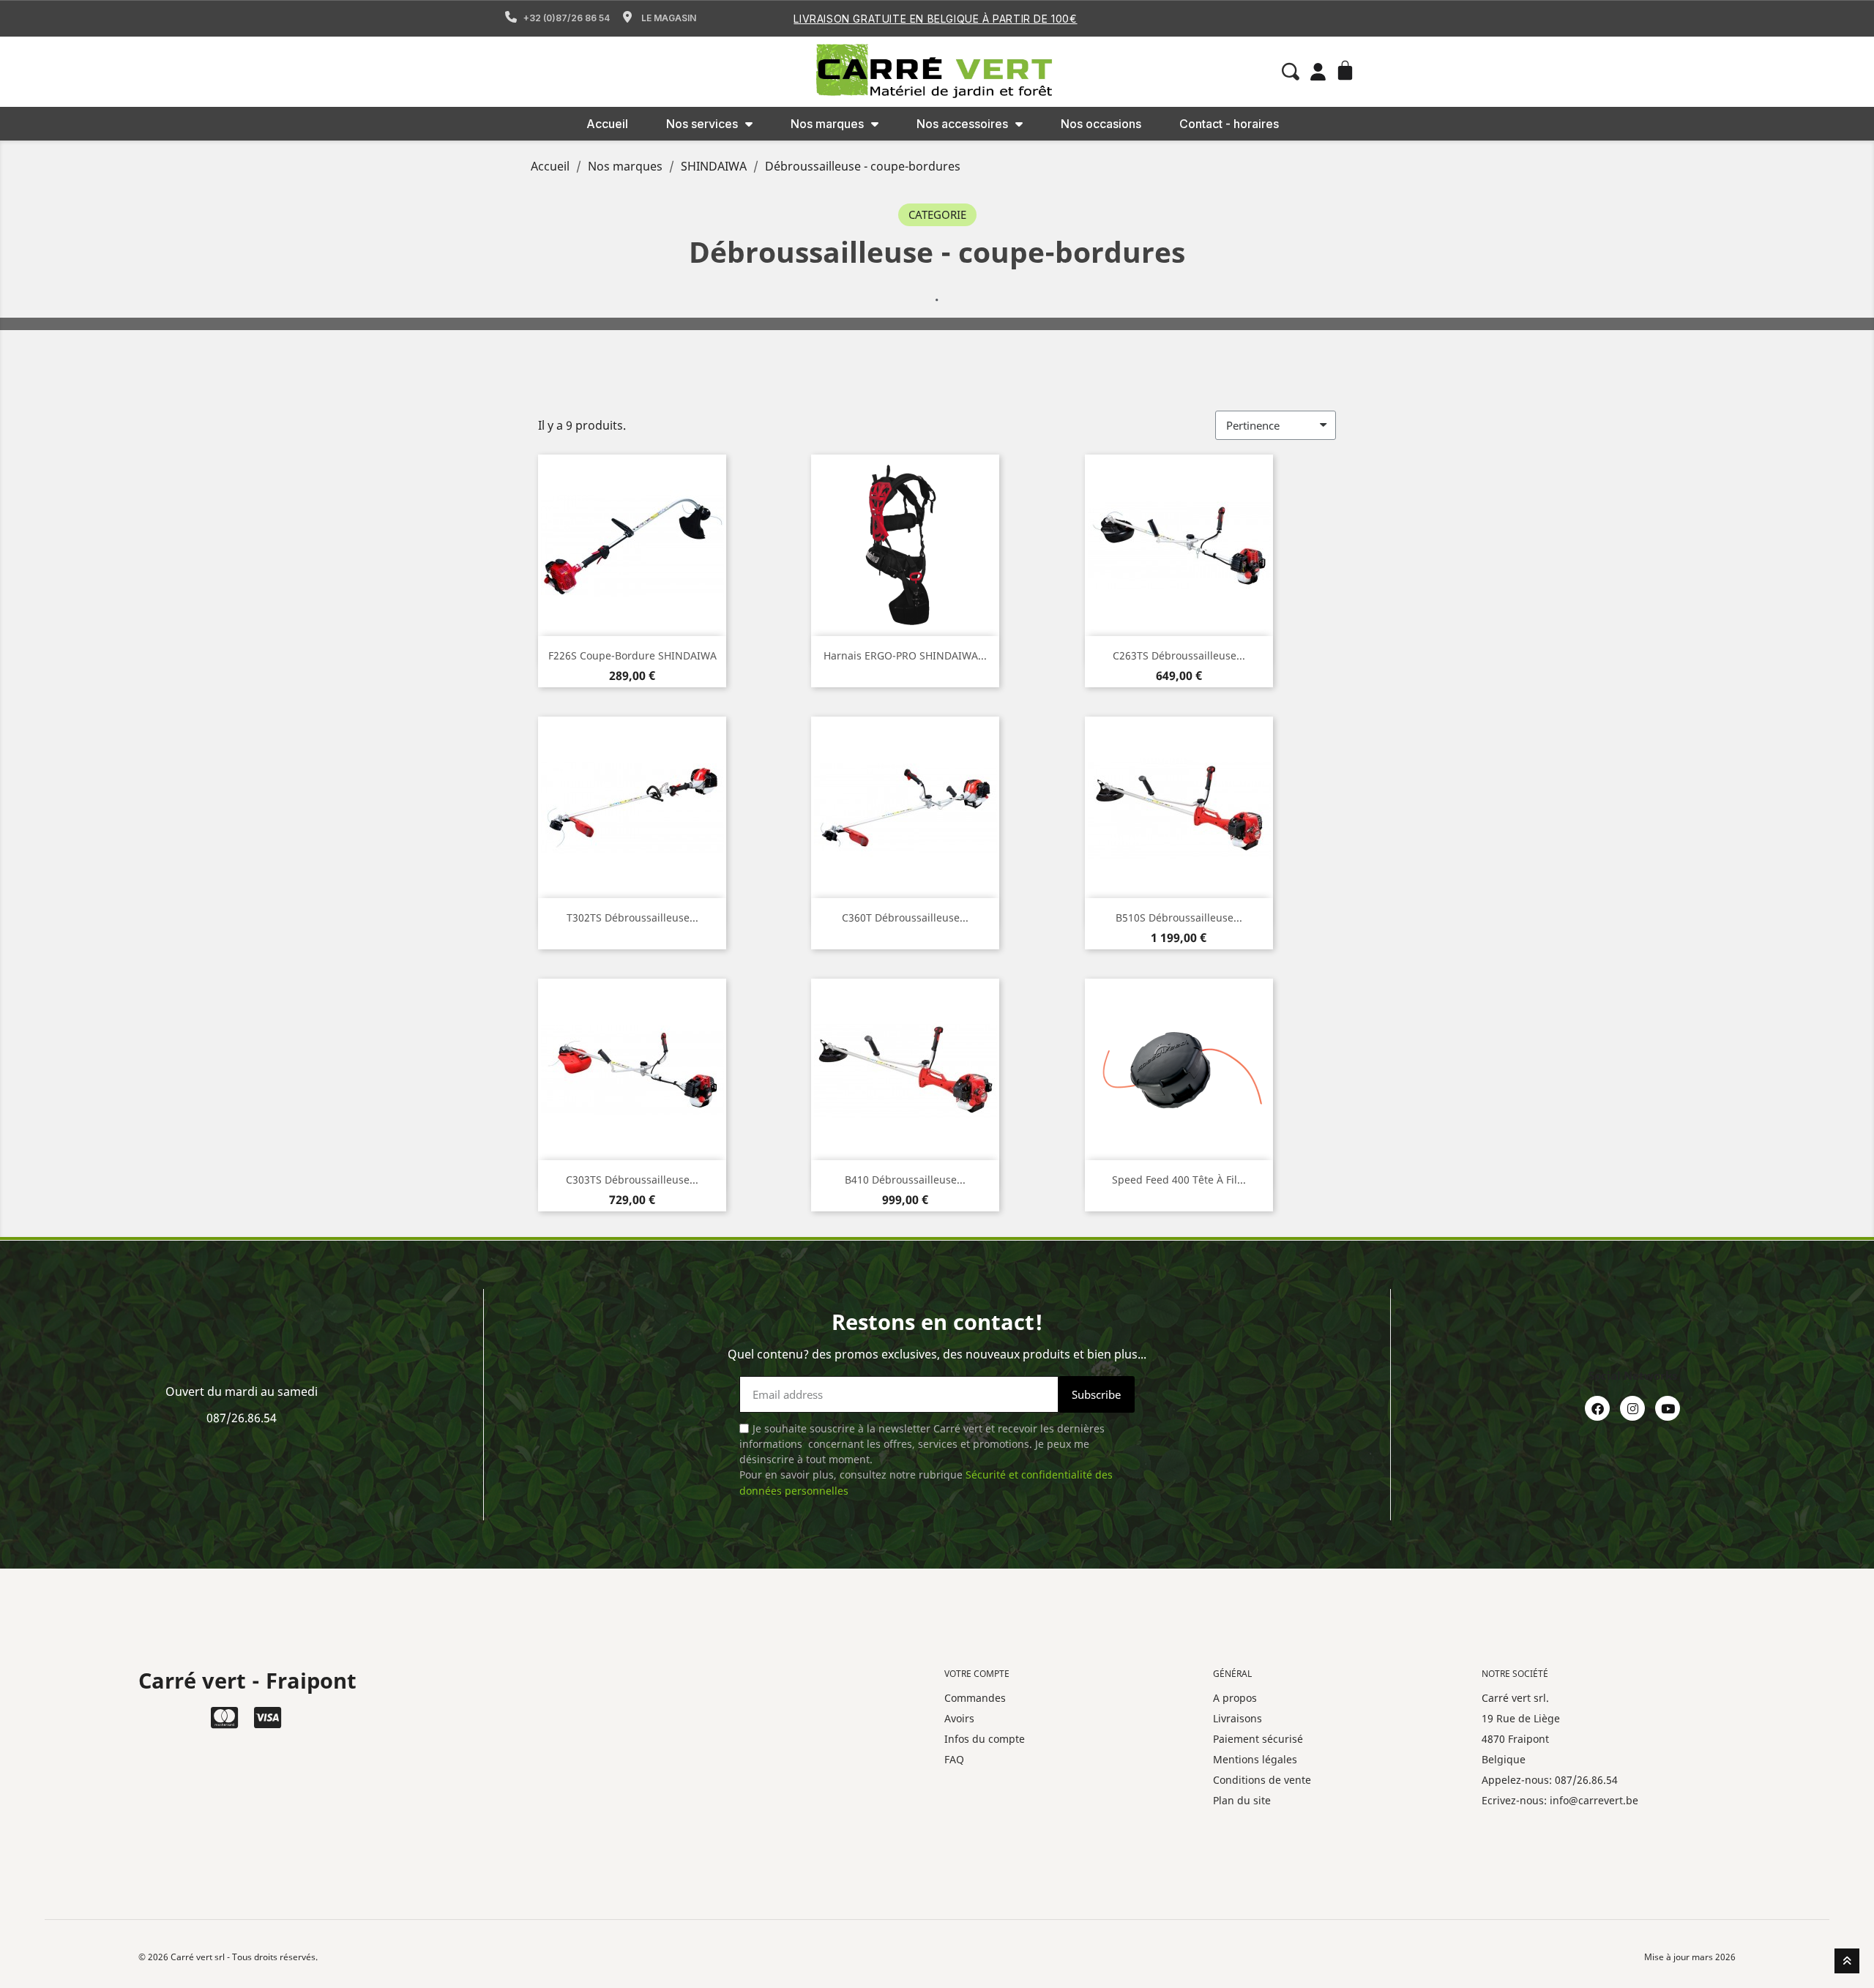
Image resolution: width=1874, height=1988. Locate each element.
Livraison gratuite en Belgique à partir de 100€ (935, 19)
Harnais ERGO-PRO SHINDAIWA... (905, 655)
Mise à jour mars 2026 (1690, 1957)
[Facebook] (1597, 1408)
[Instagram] (1632, 1408)
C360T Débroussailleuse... (905, 918)
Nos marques (827, 124)
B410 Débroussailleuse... (905, 1180)
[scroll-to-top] (1847, 1961)
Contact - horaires (1229, 124)
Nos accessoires (962, 124)
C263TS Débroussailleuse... (1179, 655)
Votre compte (977, 1674)
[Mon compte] (1318, 72)
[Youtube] (1668, 1408)
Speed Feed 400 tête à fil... (1179, 1180)
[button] (1291, 72)
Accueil (607, 124)
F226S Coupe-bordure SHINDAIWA (632, 655)
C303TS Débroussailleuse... (632, 1180)
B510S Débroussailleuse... (1179, 918)
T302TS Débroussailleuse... (632, 918)
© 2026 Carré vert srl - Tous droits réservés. (228, 1957)
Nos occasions (1101, 124)
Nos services (702, 124)
